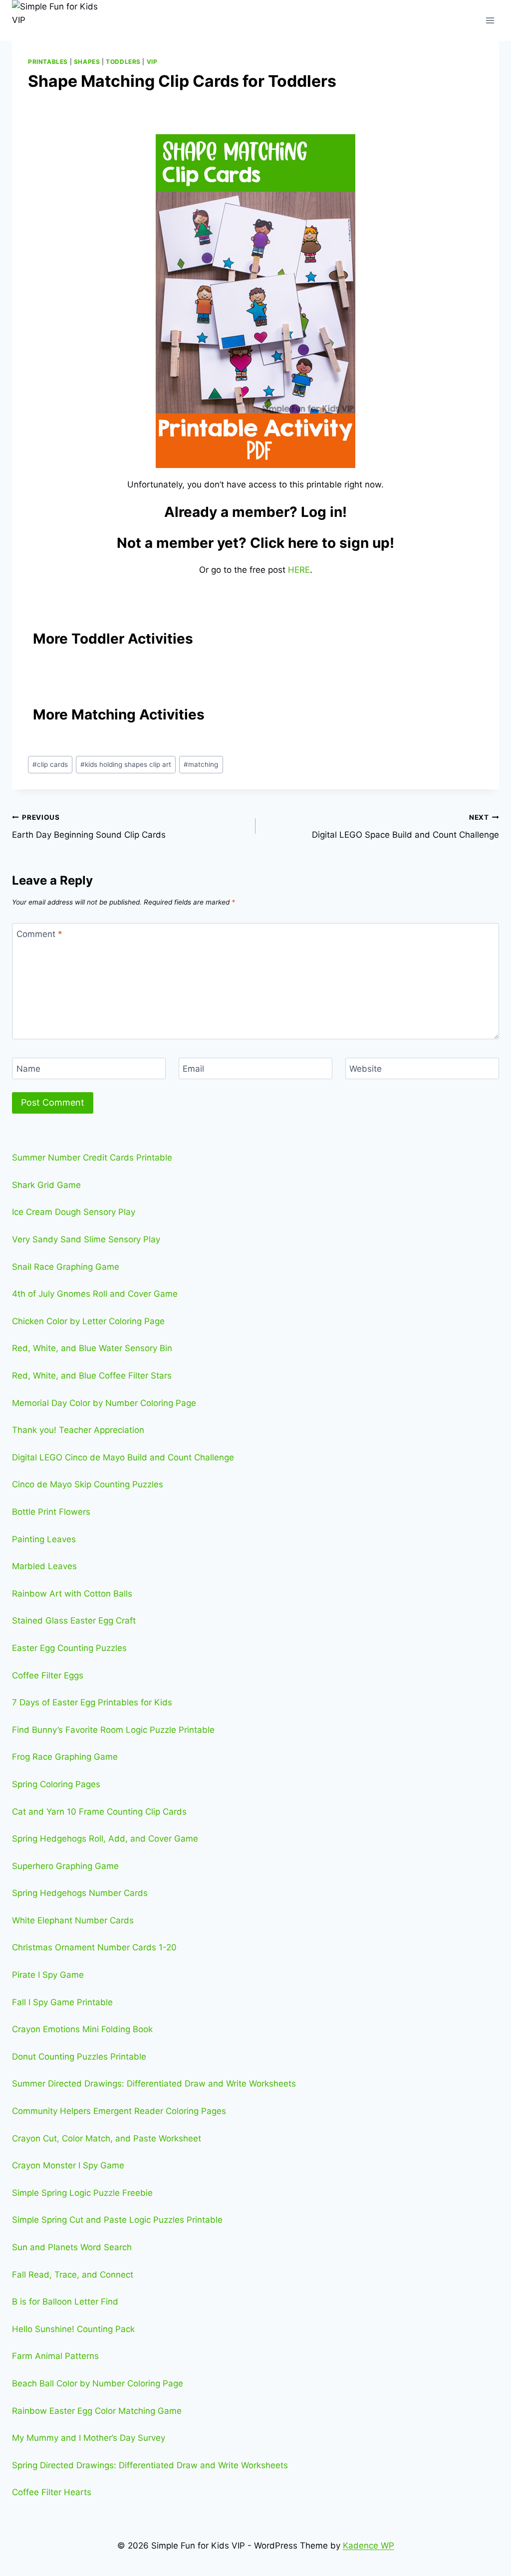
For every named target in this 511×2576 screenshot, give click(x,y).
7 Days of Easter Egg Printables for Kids (92, 1702)
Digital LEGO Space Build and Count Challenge (405, 826)
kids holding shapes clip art (126, 764)
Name (28, 1069)
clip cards (50, 764)
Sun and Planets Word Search (72, 2247)
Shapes (87, 62)
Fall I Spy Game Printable (62, 2002)
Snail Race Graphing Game (66, 1267)
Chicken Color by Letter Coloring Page (88, 1321)
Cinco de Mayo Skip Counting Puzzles (88, 1484)
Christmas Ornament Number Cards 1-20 (94, 1947)
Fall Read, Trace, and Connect (73, 2275)
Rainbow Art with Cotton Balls (72, 1594)
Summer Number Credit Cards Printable (92, 1158)
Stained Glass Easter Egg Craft (74, 1621)
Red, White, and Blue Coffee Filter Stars (92, 1376)
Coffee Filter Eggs (48, 1675)
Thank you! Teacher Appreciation (78, 1430)
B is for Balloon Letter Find (65, 2302)
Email (193, 1069)
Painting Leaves (44, 1539)
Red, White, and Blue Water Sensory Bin (92, 1348)
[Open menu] (490, 20)
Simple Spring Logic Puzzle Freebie (82, 2193)
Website (366, 1069)
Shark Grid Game (46, 1185)
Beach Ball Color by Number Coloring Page (98, 2383)
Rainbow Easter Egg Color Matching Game (97, 2411)
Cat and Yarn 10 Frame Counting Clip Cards (99, 1812)
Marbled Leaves (44, 1566)
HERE (299, 570)
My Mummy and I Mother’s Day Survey (89, 2438)
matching (201, 764)
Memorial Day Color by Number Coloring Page (104, 1403)
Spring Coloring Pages (56, 1784)
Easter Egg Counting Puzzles (69, 1648)
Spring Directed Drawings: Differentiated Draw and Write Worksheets (150, 2465)
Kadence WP (369, 2546)
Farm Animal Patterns (55, 2356)
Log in (322, 512)
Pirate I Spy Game (48, 1975)
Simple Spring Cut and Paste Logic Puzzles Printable (117, 2220)
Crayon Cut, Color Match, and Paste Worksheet (107, 2138)
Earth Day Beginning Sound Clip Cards (89, 826)
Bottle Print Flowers (51, 1512)
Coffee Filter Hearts (52, 2492)
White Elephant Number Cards (73, 1920)
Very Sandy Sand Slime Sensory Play (86, 1239)
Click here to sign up (320, 543)
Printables (48, 62)
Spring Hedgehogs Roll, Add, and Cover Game (105, 1839)
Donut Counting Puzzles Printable (79, 2057)
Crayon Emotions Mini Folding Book (82, 2029)
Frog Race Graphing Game (65, 1757)
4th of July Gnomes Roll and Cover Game (95, 1294)
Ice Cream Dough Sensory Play (74, 1212)
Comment (39, 934)
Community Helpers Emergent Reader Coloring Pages (119, 2111)
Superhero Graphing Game (65, 1866)
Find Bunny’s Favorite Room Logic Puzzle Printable (113, 1730)
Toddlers (123, 62)
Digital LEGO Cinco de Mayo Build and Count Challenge (123, 1457)
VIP (152, 62)
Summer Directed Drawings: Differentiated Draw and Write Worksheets (154, 2084)
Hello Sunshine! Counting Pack (73, 2329)
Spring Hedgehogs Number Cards (80, 1893)
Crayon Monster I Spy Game (68, 2165)
